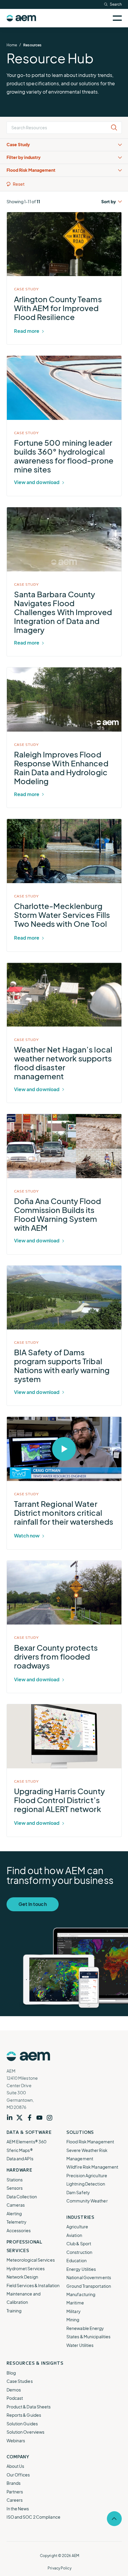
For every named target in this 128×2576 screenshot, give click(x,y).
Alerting (14, 2213)
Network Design (22, 2277)
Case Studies (20, 2381)
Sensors (15, 2188)
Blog (11, 2373)
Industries (80, 2217)
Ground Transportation (89, 2286)
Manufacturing (81, 2294)
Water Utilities (80, 2345)
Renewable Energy (85, 2328)
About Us (15, 2466)
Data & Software (29, 2132)
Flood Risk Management (90, 2142)
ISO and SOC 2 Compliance (33, 2517)
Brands (14, 2483)
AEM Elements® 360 (27, 2142)
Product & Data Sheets (29, 2407)
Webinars (16, 2440)
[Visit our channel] (41, 2118)
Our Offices (18, 2475)
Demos (14, 2390)
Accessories (19, 2230)
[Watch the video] (9, 1423)
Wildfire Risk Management (92, 2167)
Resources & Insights (35, 2363)
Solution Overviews (26, 2432)
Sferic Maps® (20, 2150)
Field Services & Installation (33, 2285)
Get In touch (33, 1904)
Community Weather (87, 2201)
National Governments (89, 2277)
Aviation (74, 2235)
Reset (19, 184)
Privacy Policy (59, 2568)
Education (77, 2260)
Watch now (27, 1536)
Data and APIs (20, 2159)
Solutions (80, 2132)
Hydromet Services (26, 2268)
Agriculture (77, 2227)
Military (74, 2311)
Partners (15, 2492)
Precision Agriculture (87, 2175)
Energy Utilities (81, 2269)
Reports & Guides (24, 2415)
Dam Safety (78, 2192)
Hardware (19, 2170)
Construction (79, 2252)
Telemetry (17, 2222)
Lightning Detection (86, 2184)
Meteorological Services (31, 2260)
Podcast (15, 2398)
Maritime (75, 2303)
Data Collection (22, 2197)
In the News (18, 2509)
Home (12, 45)
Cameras (16, 2205)
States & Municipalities (88, 2336)
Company (18, 2457)
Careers (15, 2500)
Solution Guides (22, 2424)
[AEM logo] (21, 18)
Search (116, 4)
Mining (73, 2320)
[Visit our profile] (12, 2118)
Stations (15, 2180)
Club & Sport (79, 2243)
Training (14, 2311)
